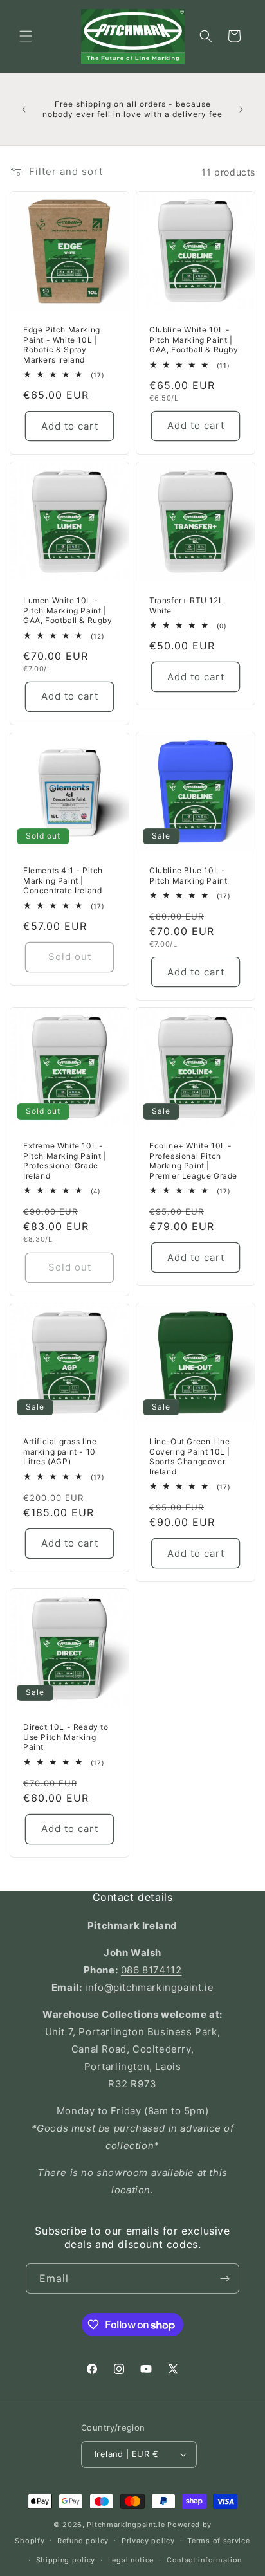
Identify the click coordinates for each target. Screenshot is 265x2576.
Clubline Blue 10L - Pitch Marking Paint (188, 875)
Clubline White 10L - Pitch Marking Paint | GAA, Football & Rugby (194, 340)
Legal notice (131, 2560)
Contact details (133, 1897)
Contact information (204, 2560)
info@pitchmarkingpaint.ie (149, 1987)
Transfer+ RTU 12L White (186, 605)
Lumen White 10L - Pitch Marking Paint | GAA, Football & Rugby (68, 610)
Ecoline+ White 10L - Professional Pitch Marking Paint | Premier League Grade (193, 1161)
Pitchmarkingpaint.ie (126, 2525)
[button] (26, 36)
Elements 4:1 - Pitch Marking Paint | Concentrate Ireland (63, 880)
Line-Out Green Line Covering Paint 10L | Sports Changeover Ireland (190, 1456)
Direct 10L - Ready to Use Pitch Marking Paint (66, 1737)
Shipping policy (66, 2560)
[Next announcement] (241, 109)
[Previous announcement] (24, 109)
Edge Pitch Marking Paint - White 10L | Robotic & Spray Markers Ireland (62, 345)
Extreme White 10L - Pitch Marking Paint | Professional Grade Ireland (65, 1161)
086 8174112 (151, 1970)
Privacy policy (148, 2541)
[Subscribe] (224, 2279)
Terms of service (218, 2541)
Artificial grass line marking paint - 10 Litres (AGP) (60, 1451)
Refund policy (83, 2541)
